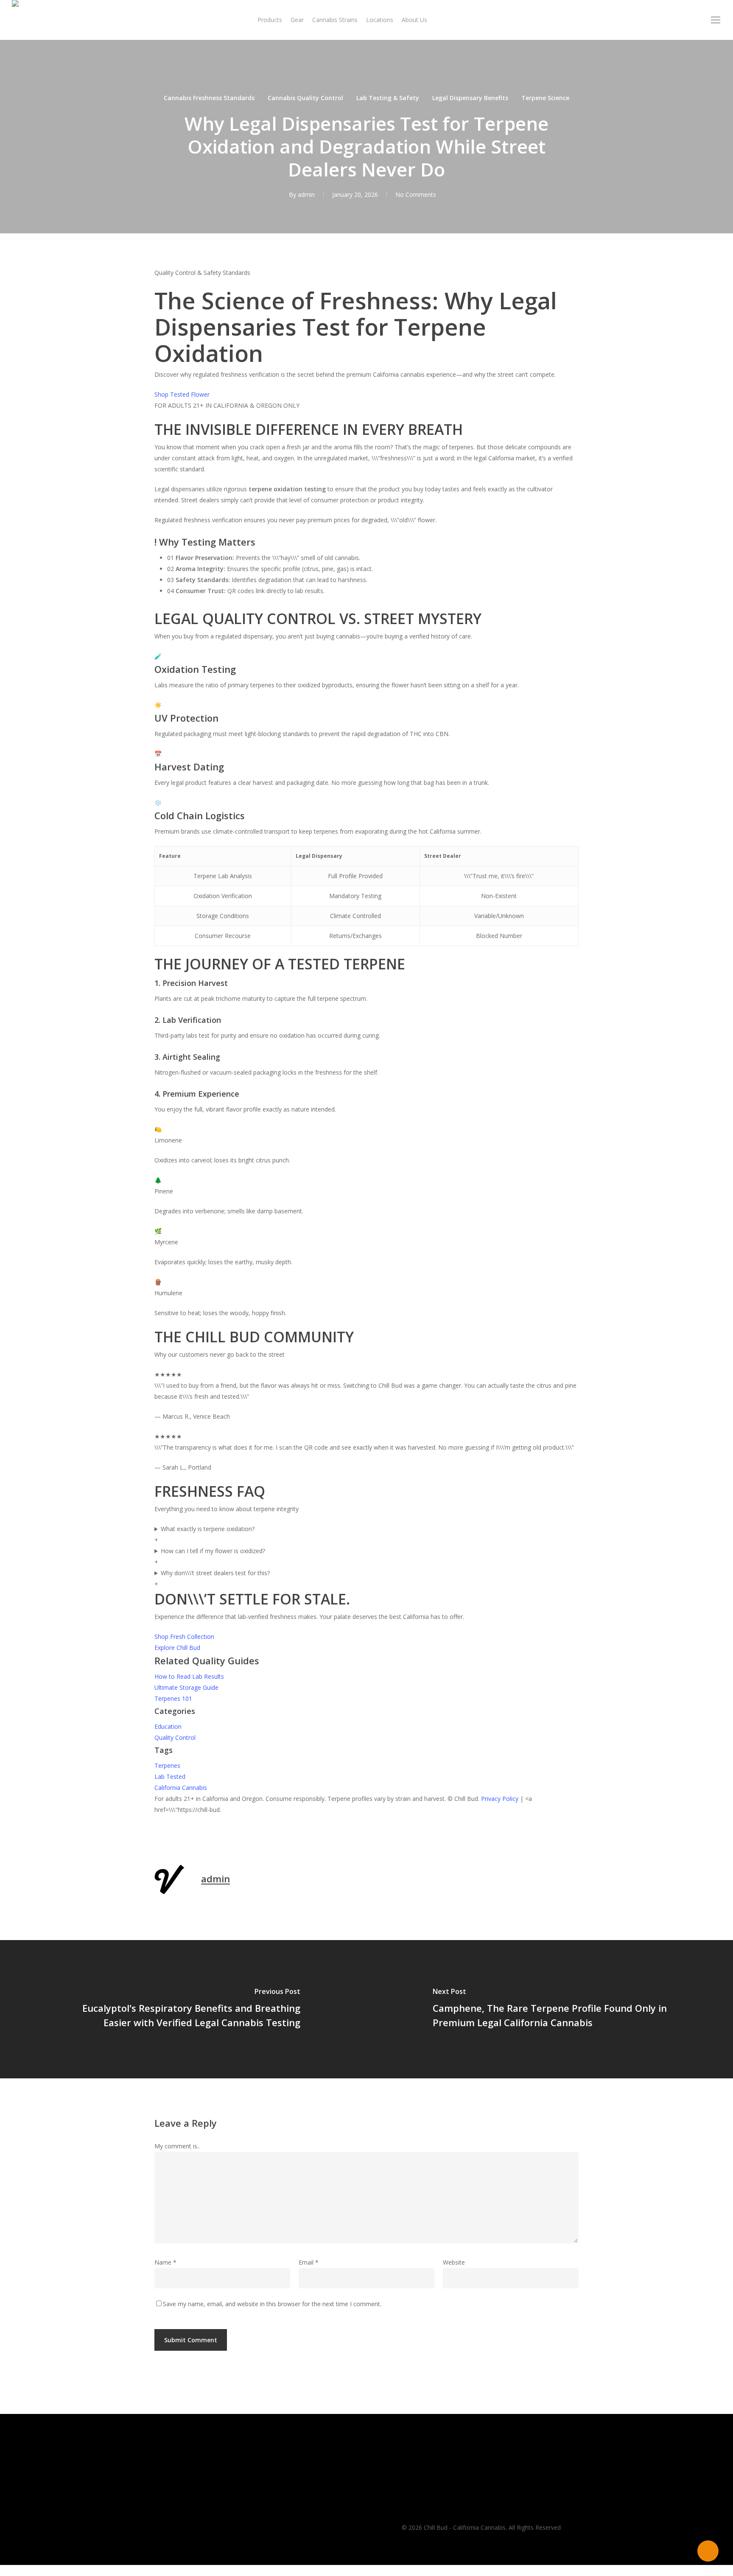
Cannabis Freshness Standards (209, 98)
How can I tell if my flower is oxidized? (210, 1556)
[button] (716, 20)
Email (309, 2262)
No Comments (416, 195)
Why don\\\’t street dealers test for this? (212, 1578)
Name (165, 2262)
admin (306, 195)
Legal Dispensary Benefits (470, 98)
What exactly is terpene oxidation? (204, 1534)
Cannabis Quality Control (305, 98)
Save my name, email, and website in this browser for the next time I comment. (272, 2304)
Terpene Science (545, 98)
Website (454, 2262)
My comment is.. (177, 2146)
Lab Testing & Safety (388, 98)
